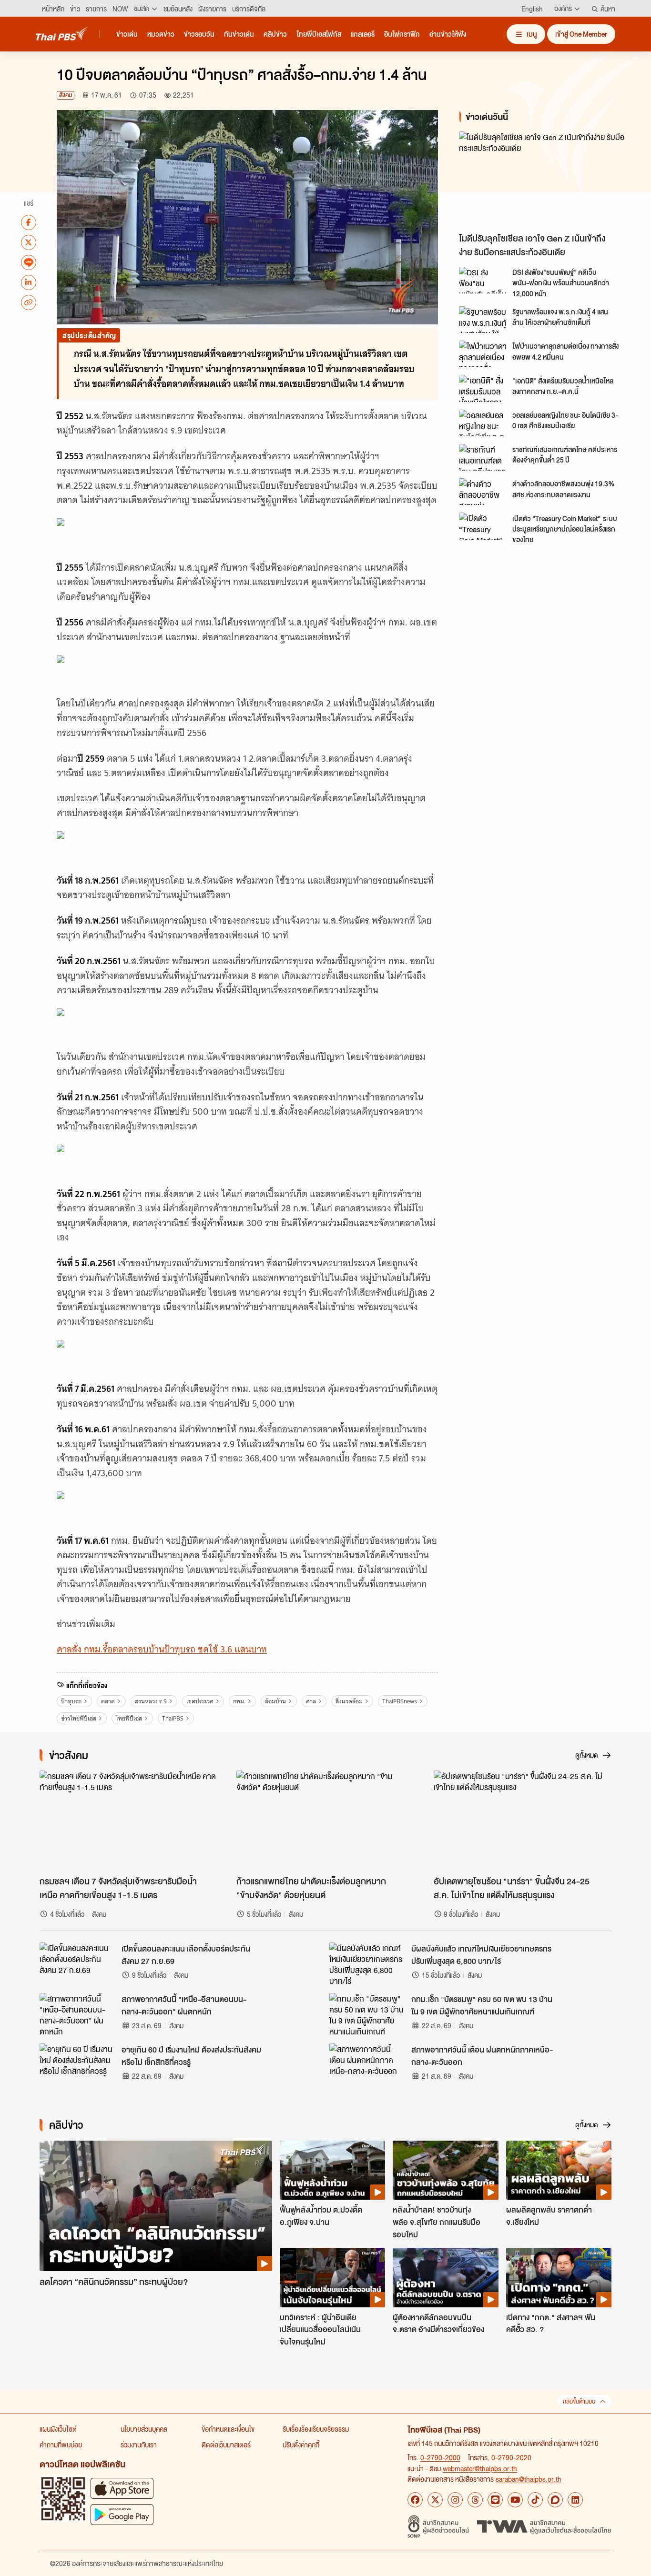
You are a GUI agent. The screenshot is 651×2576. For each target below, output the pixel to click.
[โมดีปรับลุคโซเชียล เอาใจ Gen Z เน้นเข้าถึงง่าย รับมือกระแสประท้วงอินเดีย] (545, 180)
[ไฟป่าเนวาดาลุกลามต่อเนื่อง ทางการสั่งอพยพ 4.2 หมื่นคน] (483, 354)
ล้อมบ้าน (275, 1701)
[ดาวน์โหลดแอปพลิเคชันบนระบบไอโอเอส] (122, 2488)
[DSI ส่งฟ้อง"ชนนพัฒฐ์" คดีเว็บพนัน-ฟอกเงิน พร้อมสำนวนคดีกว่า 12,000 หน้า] (483, 280)
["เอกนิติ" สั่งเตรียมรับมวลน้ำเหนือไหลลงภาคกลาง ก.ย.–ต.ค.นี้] (483, 388)
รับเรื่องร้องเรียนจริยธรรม (316, 2429)
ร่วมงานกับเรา (139, 2445)
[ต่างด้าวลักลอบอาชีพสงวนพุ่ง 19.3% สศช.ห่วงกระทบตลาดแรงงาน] (483, 492)
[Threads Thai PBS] (475, 2500)
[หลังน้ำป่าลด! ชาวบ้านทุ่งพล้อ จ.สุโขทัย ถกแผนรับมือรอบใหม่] (445, 2170)
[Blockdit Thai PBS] (555, 2500)
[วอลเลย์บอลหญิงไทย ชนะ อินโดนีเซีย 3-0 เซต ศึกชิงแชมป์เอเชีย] (483, 423)
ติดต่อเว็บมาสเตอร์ (226, 2445)
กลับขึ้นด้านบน (579, 2401)
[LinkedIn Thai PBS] (575, 2500)
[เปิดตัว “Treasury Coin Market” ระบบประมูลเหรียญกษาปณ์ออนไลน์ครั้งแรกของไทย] (483, 526)
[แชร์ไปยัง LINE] (29, 262)
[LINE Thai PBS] (495, 2500)
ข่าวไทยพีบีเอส (79, 1718)
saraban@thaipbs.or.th (529, 2479)
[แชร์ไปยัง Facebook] (29, 222)
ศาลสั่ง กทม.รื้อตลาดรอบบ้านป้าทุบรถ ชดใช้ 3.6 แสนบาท (162, 1649)
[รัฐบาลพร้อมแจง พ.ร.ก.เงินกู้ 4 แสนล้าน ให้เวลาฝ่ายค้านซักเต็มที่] (483, 320)
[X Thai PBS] (435, 2500)
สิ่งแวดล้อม (349, 1701)
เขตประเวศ (200, 1701)
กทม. (239, 1701)
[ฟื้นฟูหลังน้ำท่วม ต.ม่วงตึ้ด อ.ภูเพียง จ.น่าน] (332, 2170)
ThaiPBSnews (400, 1701)
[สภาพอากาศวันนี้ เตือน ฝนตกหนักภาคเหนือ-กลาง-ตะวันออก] (367, 2065)
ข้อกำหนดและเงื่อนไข (228, 2429)
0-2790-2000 (440, 2457)
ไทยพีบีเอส (129, 1718)
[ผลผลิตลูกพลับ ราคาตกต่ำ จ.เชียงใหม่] (559, 2170)
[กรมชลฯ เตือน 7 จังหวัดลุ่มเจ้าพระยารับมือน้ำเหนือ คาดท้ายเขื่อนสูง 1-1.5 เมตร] (128, 1821)
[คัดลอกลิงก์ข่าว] (29, 302)
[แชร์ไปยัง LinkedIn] (29, 282)
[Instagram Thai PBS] (455, 2500)
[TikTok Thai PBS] (535, 2500)
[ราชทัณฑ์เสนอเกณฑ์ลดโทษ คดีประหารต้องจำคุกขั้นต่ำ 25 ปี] (483, 457)
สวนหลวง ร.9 (151, 1701)
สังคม (66, 95)
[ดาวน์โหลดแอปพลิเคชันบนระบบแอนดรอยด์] (122, 2514)
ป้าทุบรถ (71, 1701)
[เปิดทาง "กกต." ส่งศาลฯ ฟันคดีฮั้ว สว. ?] (559, 2277)
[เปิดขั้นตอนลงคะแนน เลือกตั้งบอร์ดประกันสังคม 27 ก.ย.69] (78, 1964)
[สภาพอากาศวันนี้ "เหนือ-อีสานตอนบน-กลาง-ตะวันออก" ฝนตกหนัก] (78, 2014)
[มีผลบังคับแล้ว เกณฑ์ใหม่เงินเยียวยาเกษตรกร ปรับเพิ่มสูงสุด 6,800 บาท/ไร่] (367, 1964)
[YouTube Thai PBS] (515, 2500)
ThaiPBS (173, 1718)
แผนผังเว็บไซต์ (58, 2429)
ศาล (311, 1701)
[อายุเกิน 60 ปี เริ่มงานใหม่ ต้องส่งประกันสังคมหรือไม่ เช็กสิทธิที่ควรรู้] (78, 2065)
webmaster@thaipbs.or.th (480, 2468)
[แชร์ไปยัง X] (29, 242)
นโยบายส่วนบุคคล (144, 2429)
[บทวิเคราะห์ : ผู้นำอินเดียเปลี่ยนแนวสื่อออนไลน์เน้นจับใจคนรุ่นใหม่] (332, 2277)
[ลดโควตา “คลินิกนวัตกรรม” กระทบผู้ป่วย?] (156, 2206)
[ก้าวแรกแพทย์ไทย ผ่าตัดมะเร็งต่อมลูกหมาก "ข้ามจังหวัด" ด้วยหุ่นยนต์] (325, 1821)
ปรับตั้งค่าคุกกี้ (301, 2445)
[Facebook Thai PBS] (415, 2500)
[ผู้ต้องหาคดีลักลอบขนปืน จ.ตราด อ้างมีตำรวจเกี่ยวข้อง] (445, 2277)
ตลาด (108, 1701)
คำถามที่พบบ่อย (61, 2445)
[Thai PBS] (62, 34)
